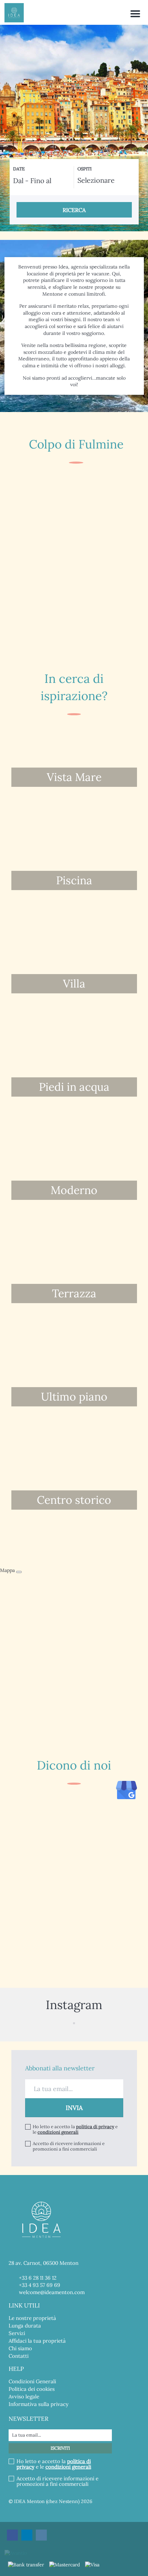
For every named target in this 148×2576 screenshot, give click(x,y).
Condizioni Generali (32, 2381)
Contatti (19, 2356)
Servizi (17, 2333)
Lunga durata (25, 2326)
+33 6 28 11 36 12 (38, 2278)
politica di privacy (95, 2127)
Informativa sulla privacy (39, 2404)
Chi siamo (20, 2348)
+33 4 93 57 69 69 (40, 2285)
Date (19, 169)
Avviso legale (24, 2396)
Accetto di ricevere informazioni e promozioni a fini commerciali (69, 2146)
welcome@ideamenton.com (52, 2292)
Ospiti (84, 169)
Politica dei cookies (32, 2389)
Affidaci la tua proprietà (37, 2341)
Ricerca (74, 210)
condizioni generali (58, 2132)
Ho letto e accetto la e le (75, 2130)
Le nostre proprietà (32, 2318)
